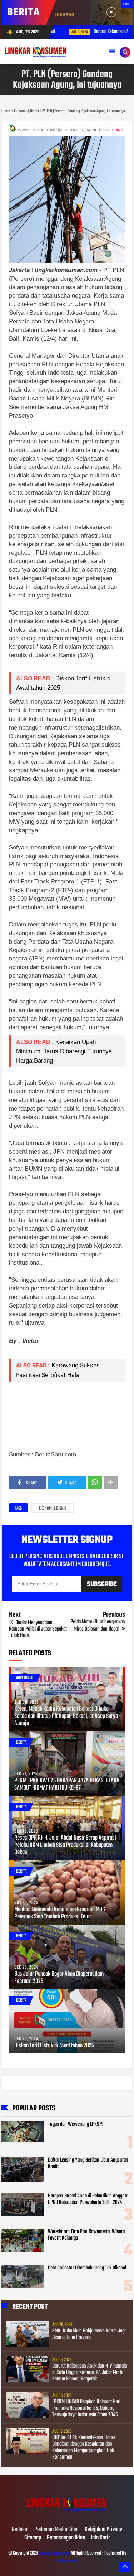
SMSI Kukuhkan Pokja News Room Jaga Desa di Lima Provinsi (89, 2334)
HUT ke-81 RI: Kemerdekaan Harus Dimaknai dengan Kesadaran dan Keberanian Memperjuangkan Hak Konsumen (84, 2447)
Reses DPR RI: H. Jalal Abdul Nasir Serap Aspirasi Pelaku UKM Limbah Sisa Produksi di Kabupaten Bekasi (65, 1845)
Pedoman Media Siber (57, 2530)
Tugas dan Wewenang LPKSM (75, 2124)
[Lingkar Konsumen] (67, 2515)
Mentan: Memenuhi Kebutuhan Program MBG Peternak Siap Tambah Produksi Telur (60, 1913)
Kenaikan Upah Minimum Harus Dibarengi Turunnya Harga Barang (65, 1051)
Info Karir (100, 2538)
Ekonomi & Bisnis (53, 1508)
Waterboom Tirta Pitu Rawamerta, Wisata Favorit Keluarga (86, 2235)
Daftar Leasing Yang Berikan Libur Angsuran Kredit (88, 2163)
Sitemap (33, 2538)
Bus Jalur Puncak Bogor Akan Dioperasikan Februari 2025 (59, 1978)
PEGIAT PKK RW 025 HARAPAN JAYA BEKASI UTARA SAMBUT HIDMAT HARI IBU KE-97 (67, 1785)
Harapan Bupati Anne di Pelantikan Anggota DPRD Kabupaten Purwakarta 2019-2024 (88, 2199)
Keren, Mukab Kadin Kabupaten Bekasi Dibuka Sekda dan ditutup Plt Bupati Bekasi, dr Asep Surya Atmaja (66, 1716)
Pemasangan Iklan (66, 2538)
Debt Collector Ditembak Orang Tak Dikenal (87, 2268)
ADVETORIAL (25, 1678)
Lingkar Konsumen (54, 2553)
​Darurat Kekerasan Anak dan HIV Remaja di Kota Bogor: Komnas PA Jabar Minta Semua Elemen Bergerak (90, 2373)
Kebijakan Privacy (103, 2530)
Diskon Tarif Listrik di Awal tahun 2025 (54, 2046)
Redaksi (20, 2530)
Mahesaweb (67, 2561)
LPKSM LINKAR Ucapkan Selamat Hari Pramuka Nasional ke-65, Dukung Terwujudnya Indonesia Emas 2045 (86, 2408)
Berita (21, 1743)
